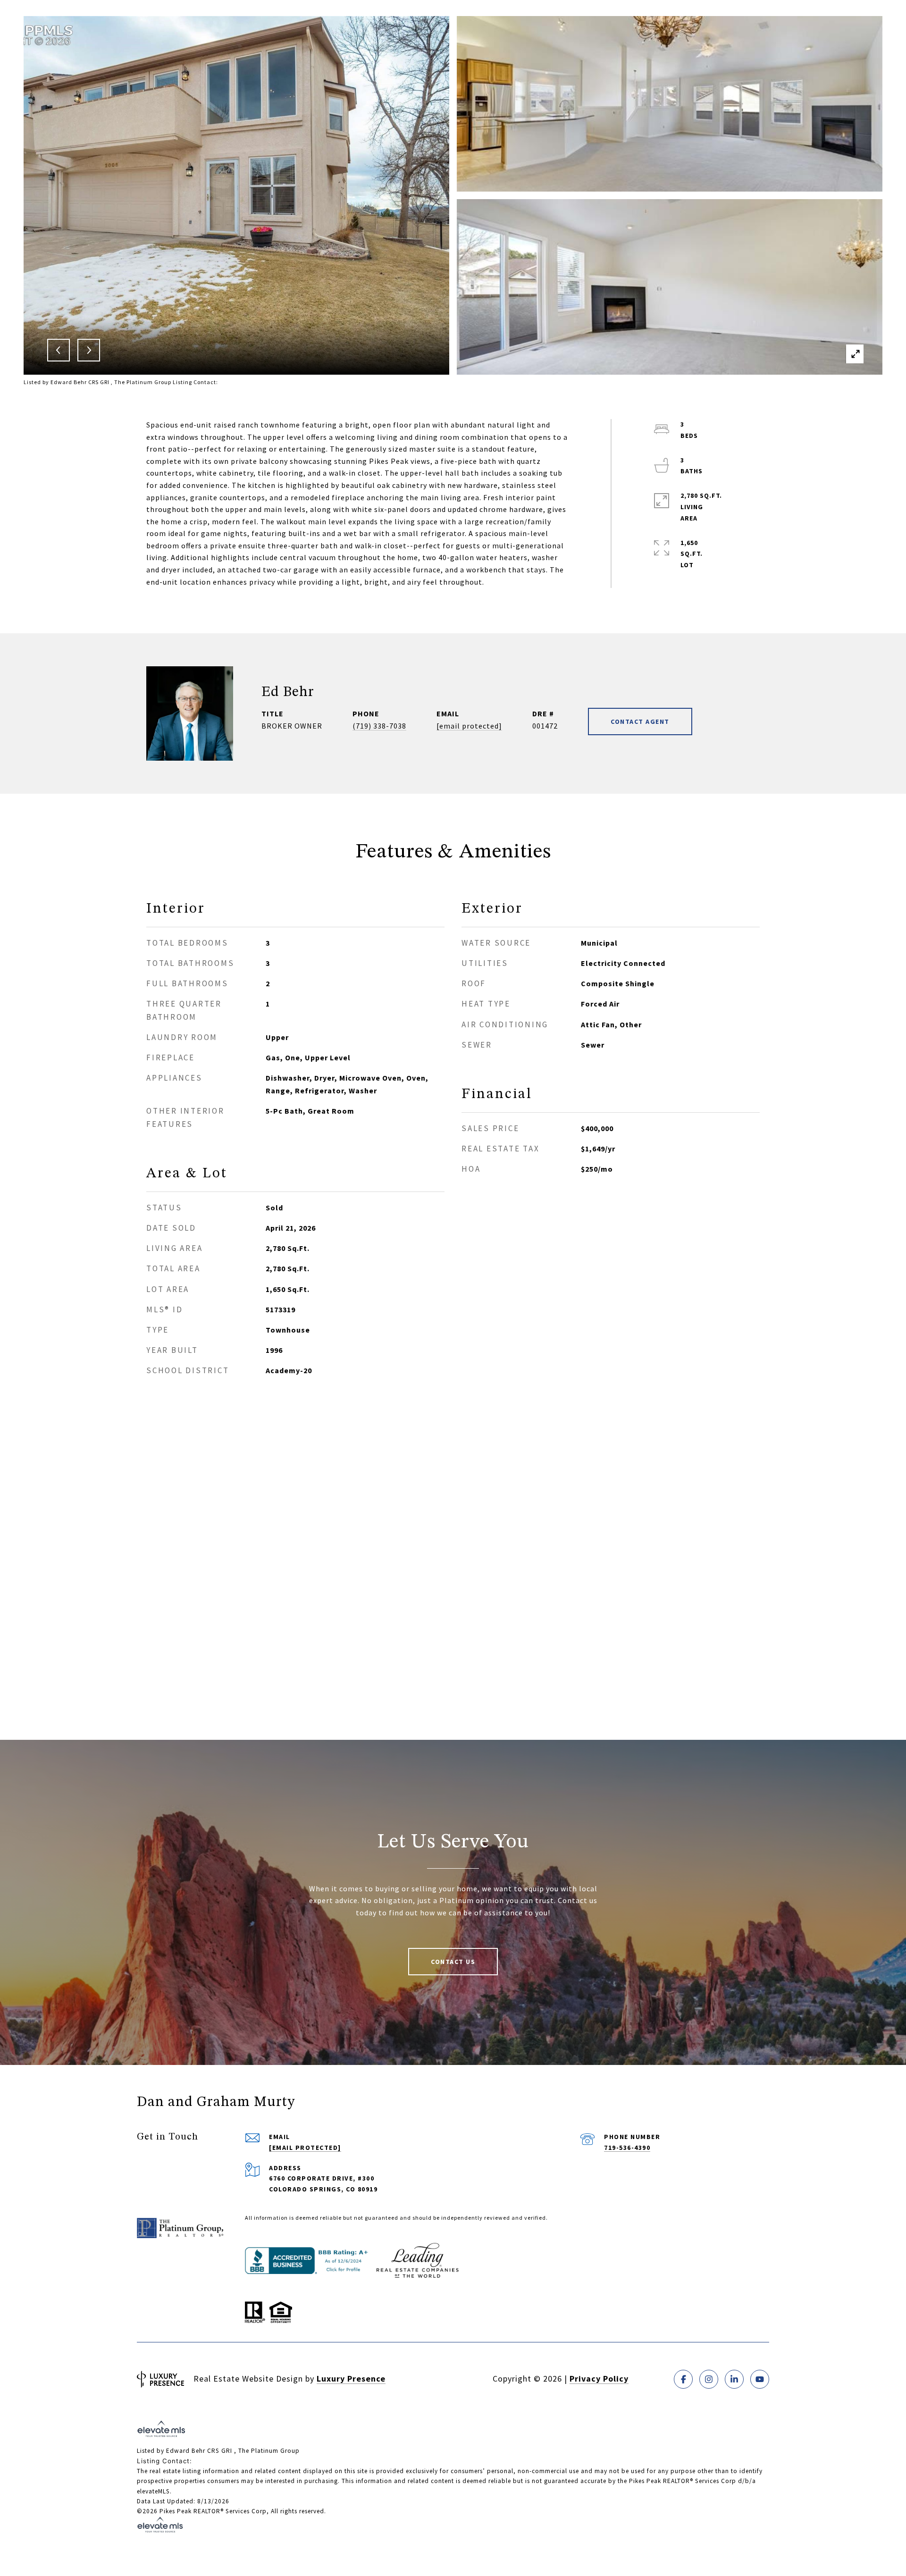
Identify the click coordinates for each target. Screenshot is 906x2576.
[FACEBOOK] (683, 2379)
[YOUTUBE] (760, 2379)
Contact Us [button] (453, 1962)
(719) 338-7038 (379, 726)
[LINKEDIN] (734, 2379)
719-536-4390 (627, 2148)
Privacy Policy (599, 2379)
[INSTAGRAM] (709, 2379)
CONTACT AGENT (640, 722)
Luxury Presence (351, 2379)
